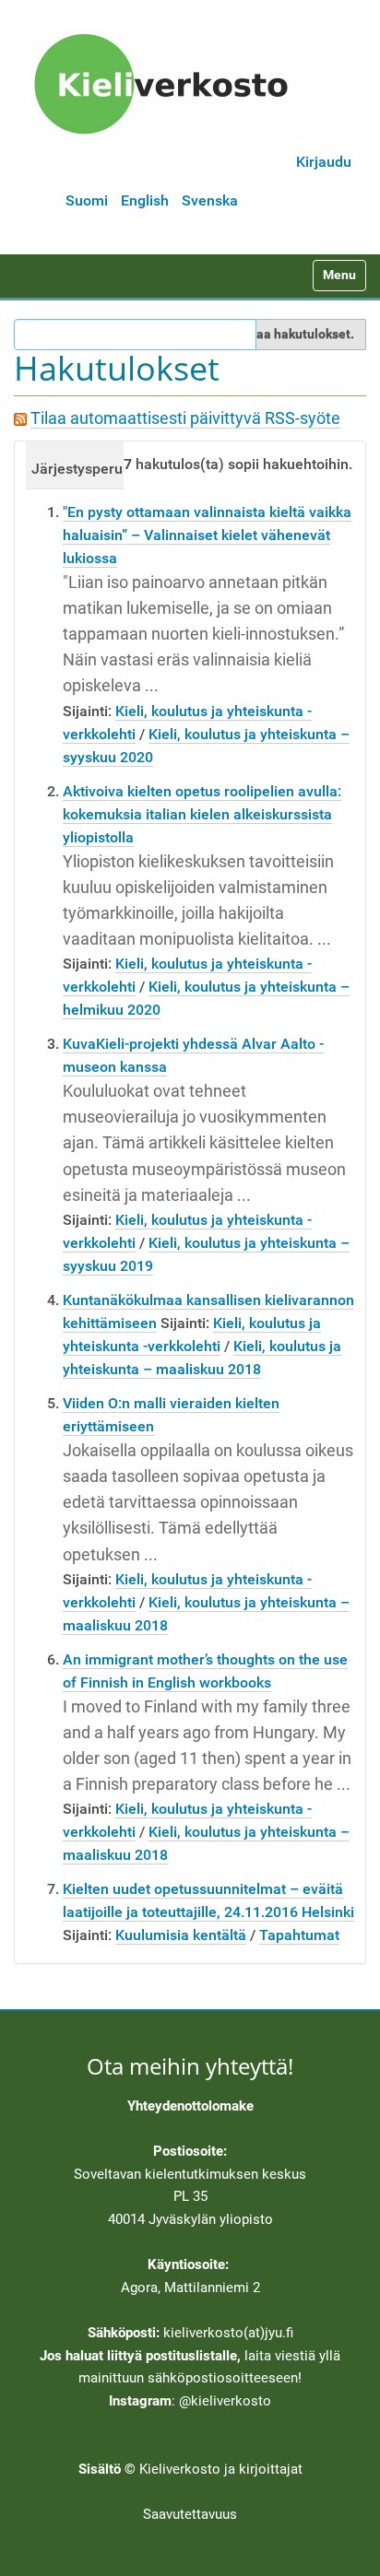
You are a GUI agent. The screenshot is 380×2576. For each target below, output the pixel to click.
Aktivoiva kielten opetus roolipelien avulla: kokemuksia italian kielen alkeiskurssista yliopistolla (202, 814)
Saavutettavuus (190, 2514)
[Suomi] (167, 84)
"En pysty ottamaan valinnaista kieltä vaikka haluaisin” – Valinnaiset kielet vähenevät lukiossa (207, 535)
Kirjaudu (324, 162)
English (145, 200)
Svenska (210, 200)
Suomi (87, 200)
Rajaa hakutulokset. (296, 334)
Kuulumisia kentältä (181, 1935)
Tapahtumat (299, 1935)
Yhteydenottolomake (190, 2106)
